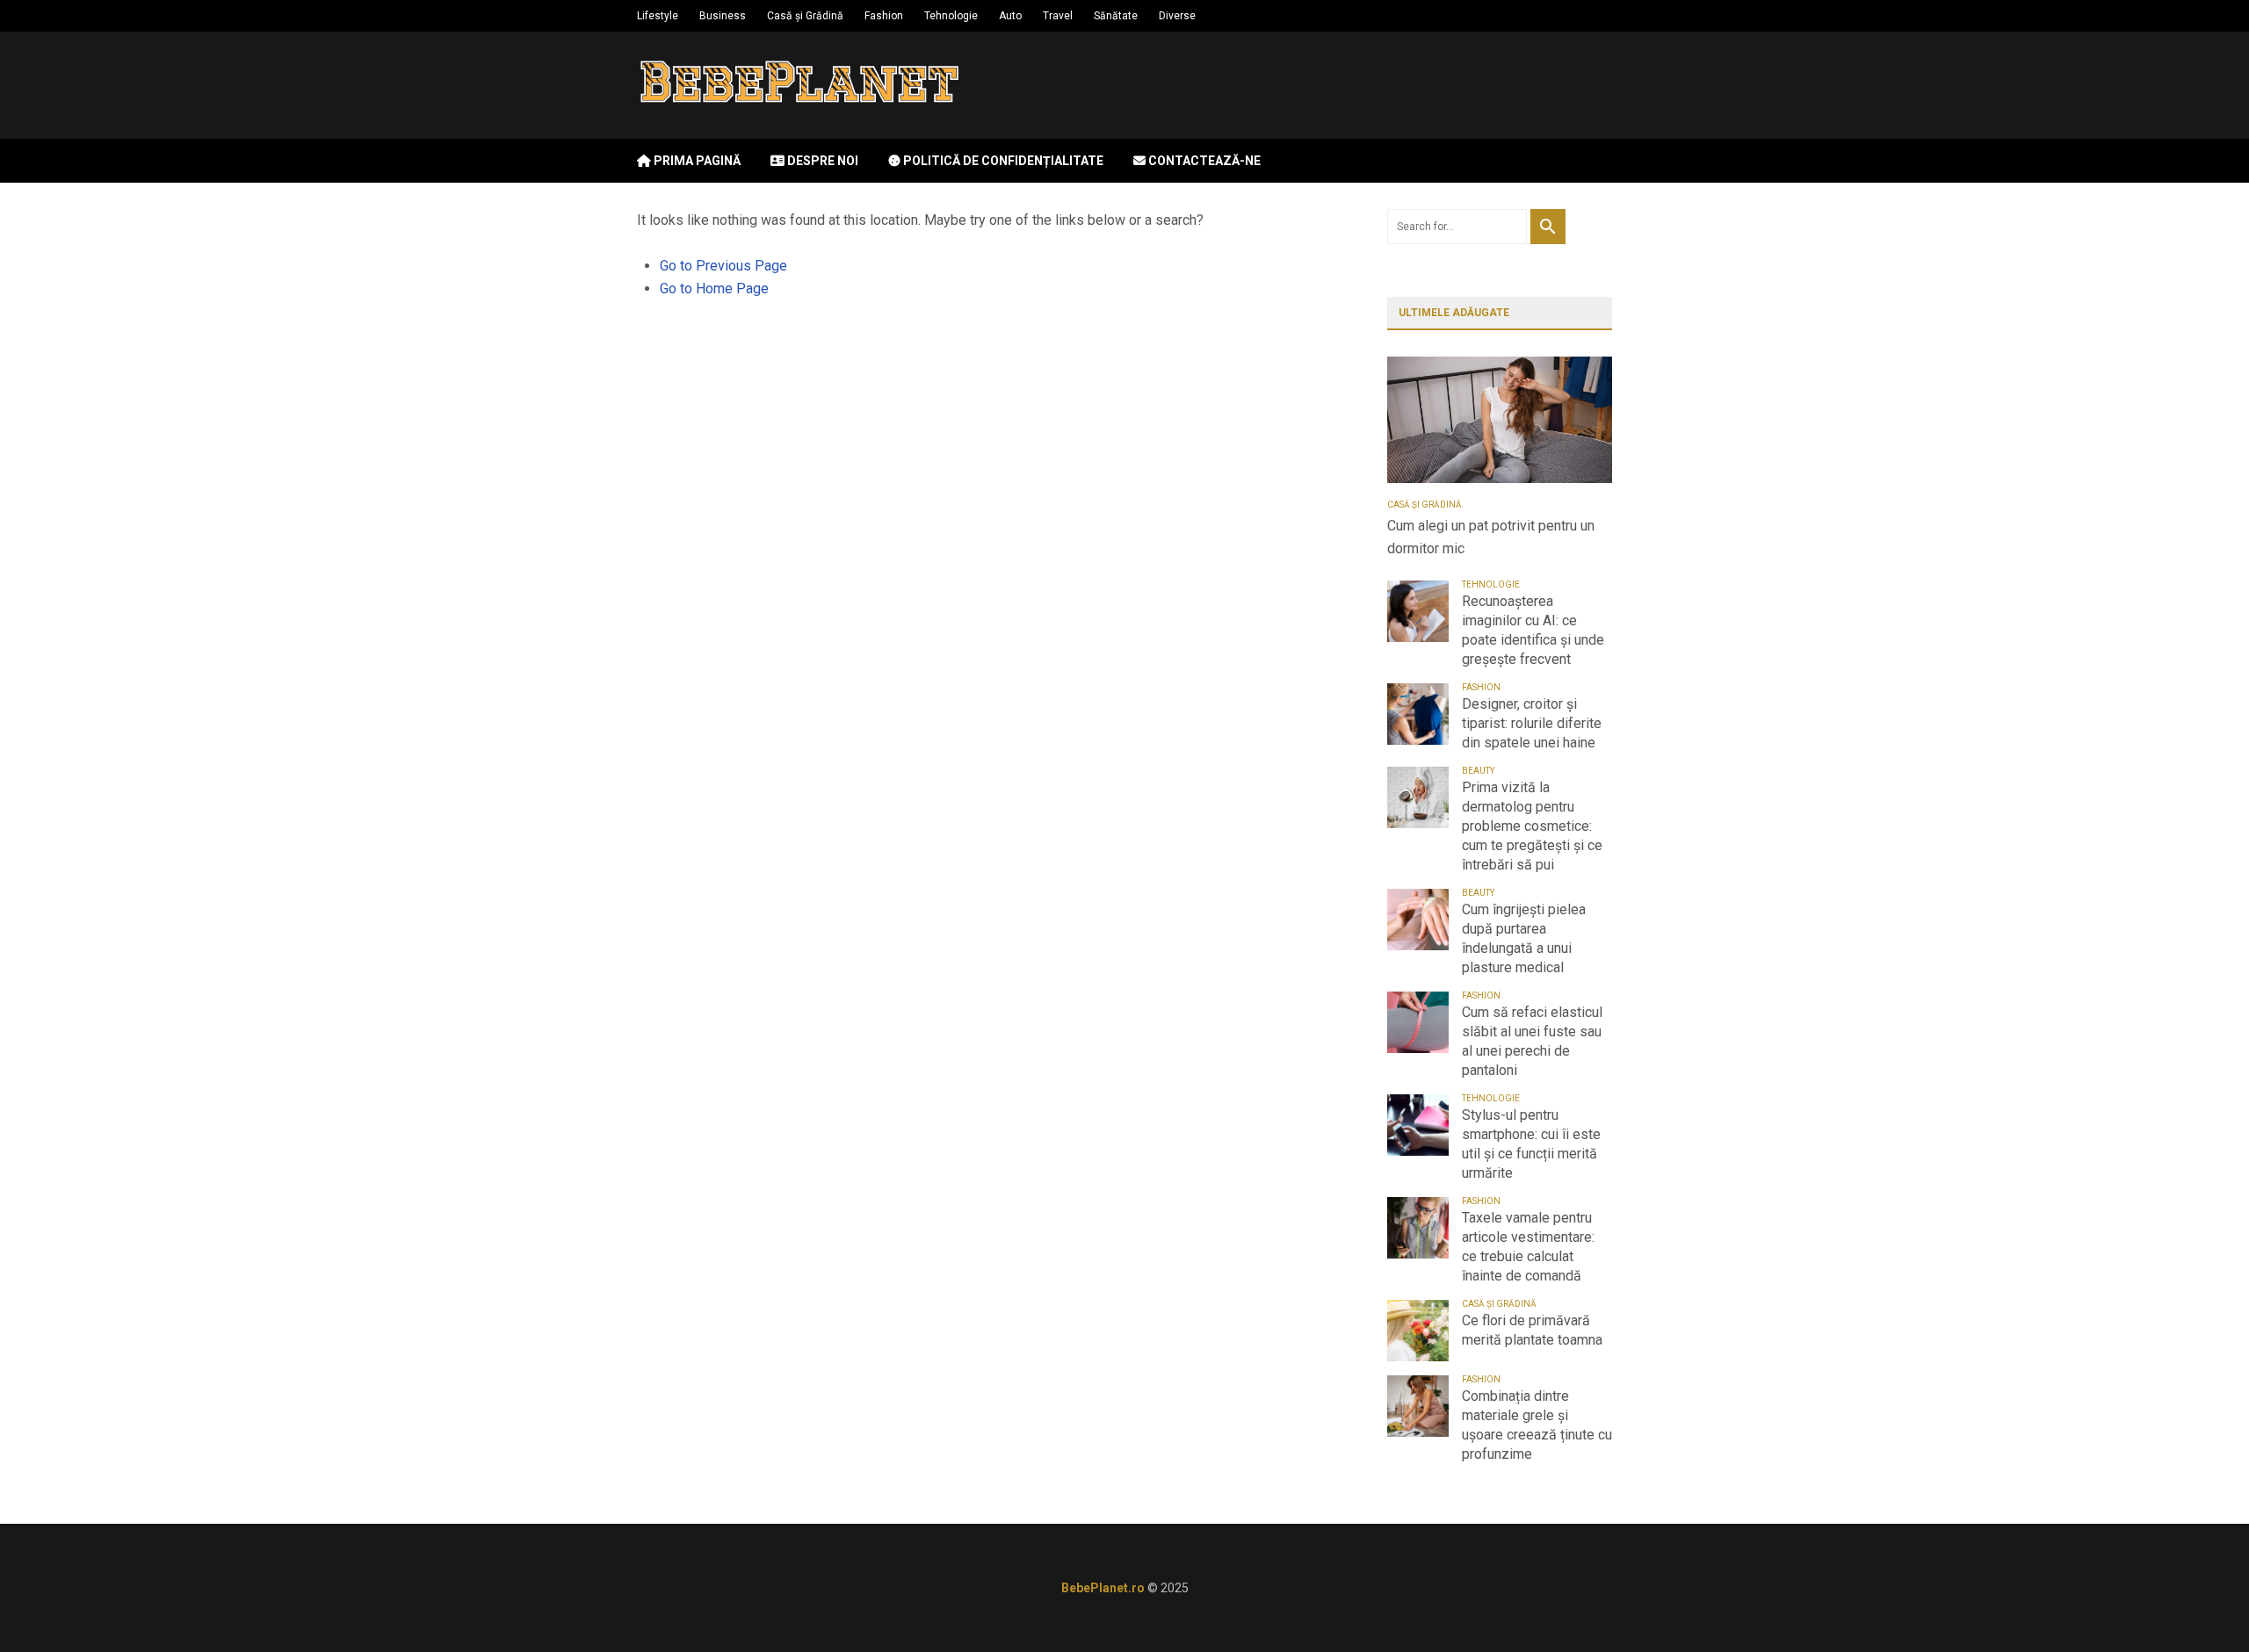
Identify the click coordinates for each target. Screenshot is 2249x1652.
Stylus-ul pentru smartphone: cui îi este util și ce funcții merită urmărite (1531, 1144)
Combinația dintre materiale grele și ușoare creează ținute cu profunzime (1537, 1425)
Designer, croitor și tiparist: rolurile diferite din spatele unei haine (1532, 723)
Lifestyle (658, 16)
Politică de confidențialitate (1002, 161)
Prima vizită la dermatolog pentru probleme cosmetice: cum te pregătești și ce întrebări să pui (1532, 826)
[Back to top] (2200, 1603)
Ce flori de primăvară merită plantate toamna (1532, 1330)
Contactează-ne (1203, 161)
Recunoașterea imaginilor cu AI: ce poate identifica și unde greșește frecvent (1533, 630)
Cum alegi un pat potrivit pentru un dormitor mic (1491, 537)
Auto (1010, 16)
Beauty (1478, 771)
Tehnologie (951, 16)
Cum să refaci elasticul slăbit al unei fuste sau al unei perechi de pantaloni (1532, 1041)
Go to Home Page (714, 289)
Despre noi (821, 161)
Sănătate (1116, 16)
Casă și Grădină (805, 16)
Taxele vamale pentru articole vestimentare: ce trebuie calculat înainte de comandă (1528, 1247)
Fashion (884, 16)
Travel (1058, 16)
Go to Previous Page (723, 266)
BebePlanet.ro (1103, 1588)
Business (723, 16)
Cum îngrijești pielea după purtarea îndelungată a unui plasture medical (1524, 938)
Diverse (1177, 16)
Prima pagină (696, 161)
